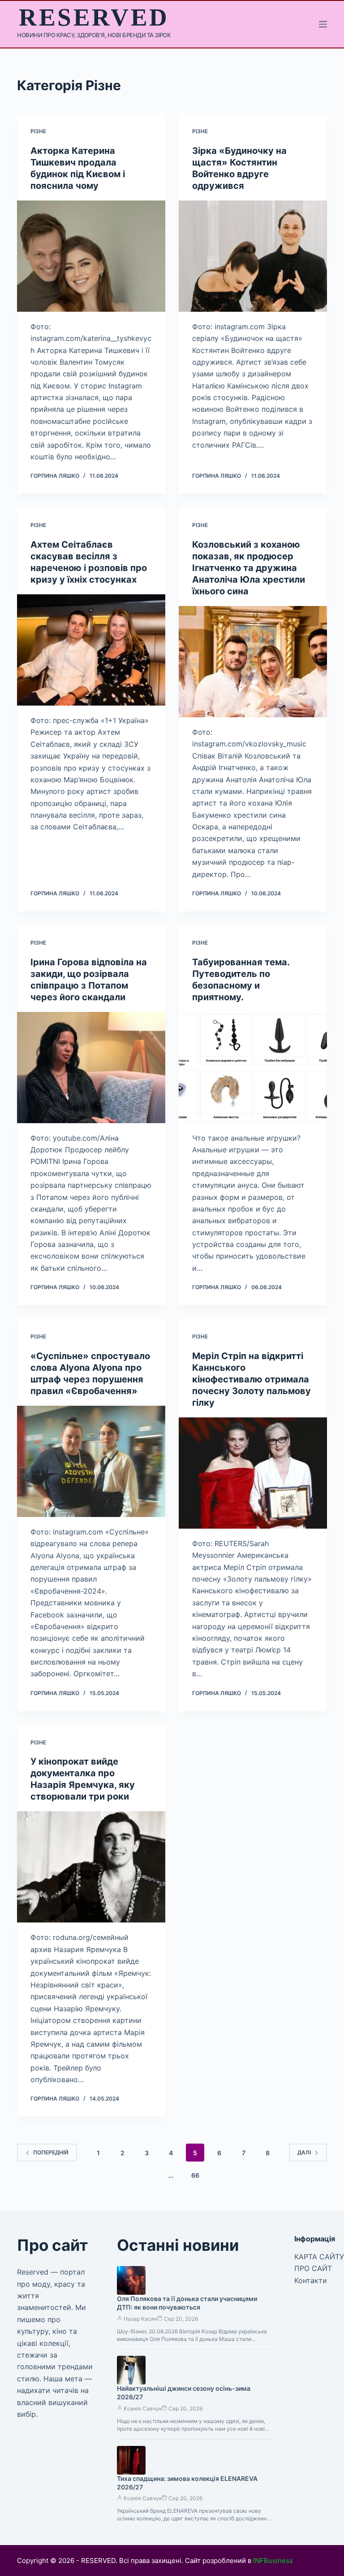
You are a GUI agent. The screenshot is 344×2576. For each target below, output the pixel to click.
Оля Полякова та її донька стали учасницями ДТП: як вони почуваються (187, 2303)
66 (195, 2175)
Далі (304, 2152)
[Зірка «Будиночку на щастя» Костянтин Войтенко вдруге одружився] (253, 256)
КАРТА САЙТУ (319, 2257)
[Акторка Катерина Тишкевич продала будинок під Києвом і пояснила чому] (91, 256)
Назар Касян (140, 2319)
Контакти (311, 2280)
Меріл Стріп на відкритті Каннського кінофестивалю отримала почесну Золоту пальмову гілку (252, 1379)
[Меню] (323, 24)
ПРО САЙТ (313, 2268)
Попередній (51, 2152)
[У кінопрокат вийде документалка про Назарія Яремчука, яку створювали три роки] (91, 1867)
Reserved (94, 17)
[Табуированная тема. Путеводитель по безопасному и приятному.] (253, 1068)
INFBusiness (273, 2561)
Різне (38, 131)
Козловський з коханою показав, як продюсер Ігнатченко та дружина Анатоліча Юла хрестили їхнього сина (249, 568)
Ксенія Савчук (143, 2408)
